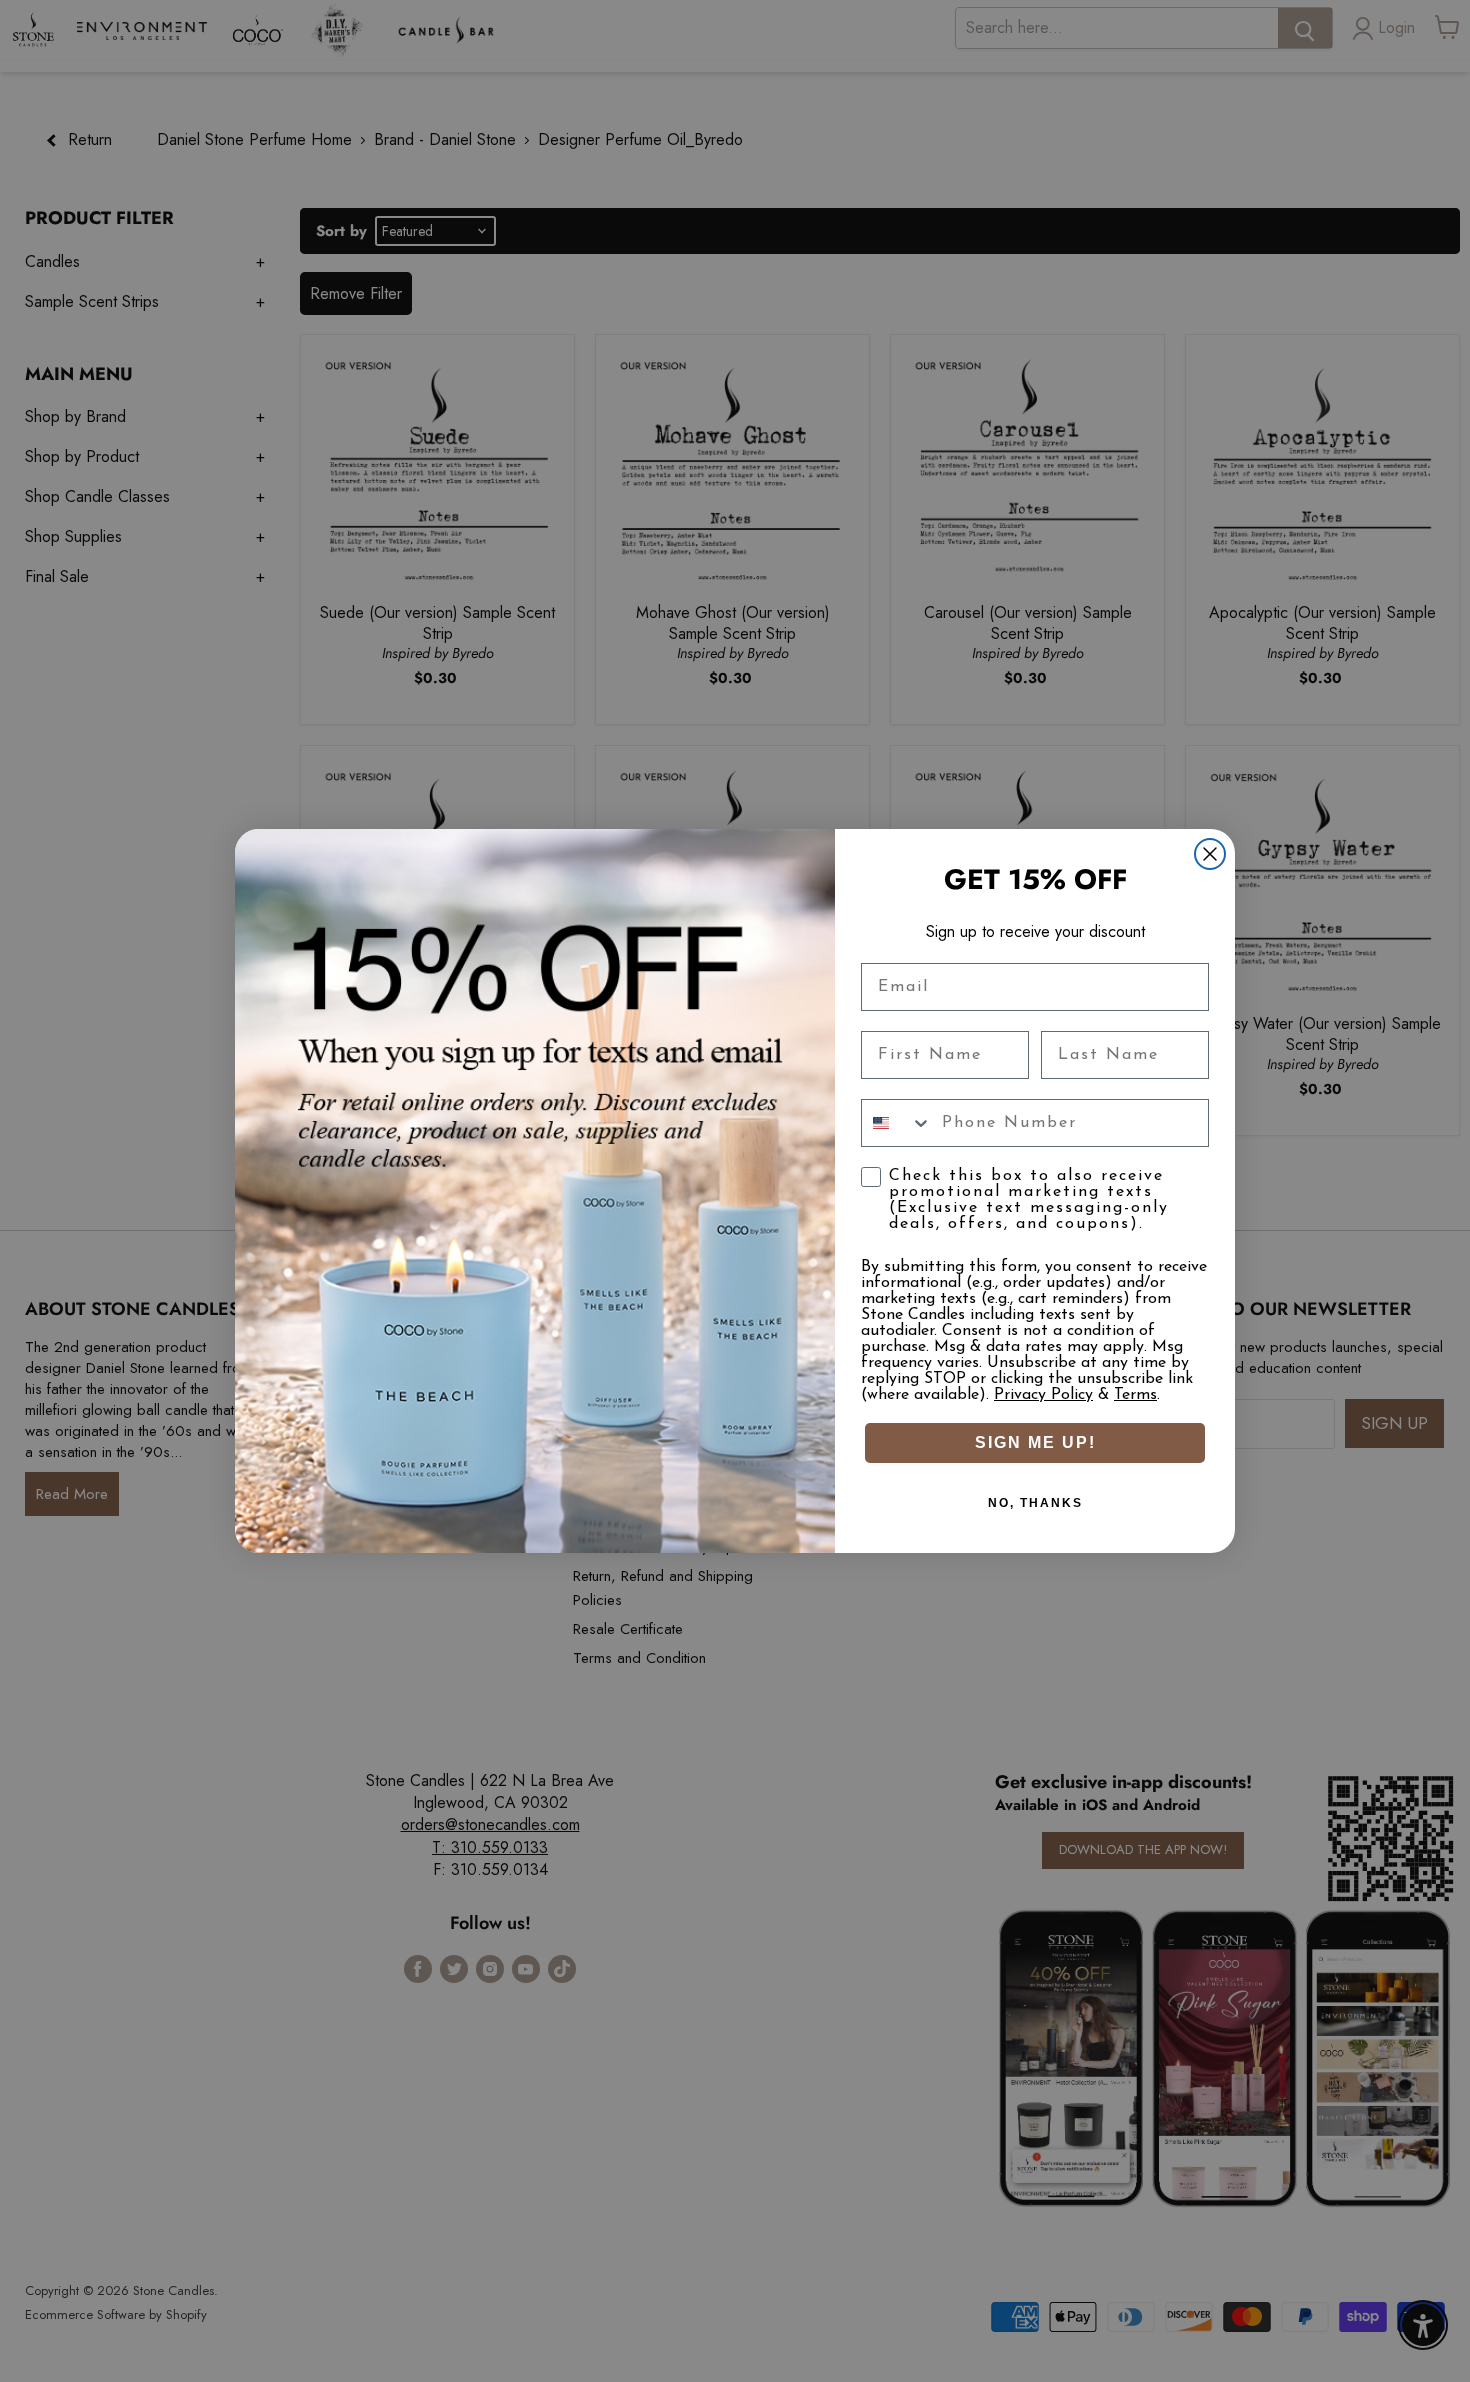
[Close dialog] (1210, 854)
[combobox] (897, 1123)
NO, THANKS (1035, 1503)
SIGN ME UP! (1035, 1442)
